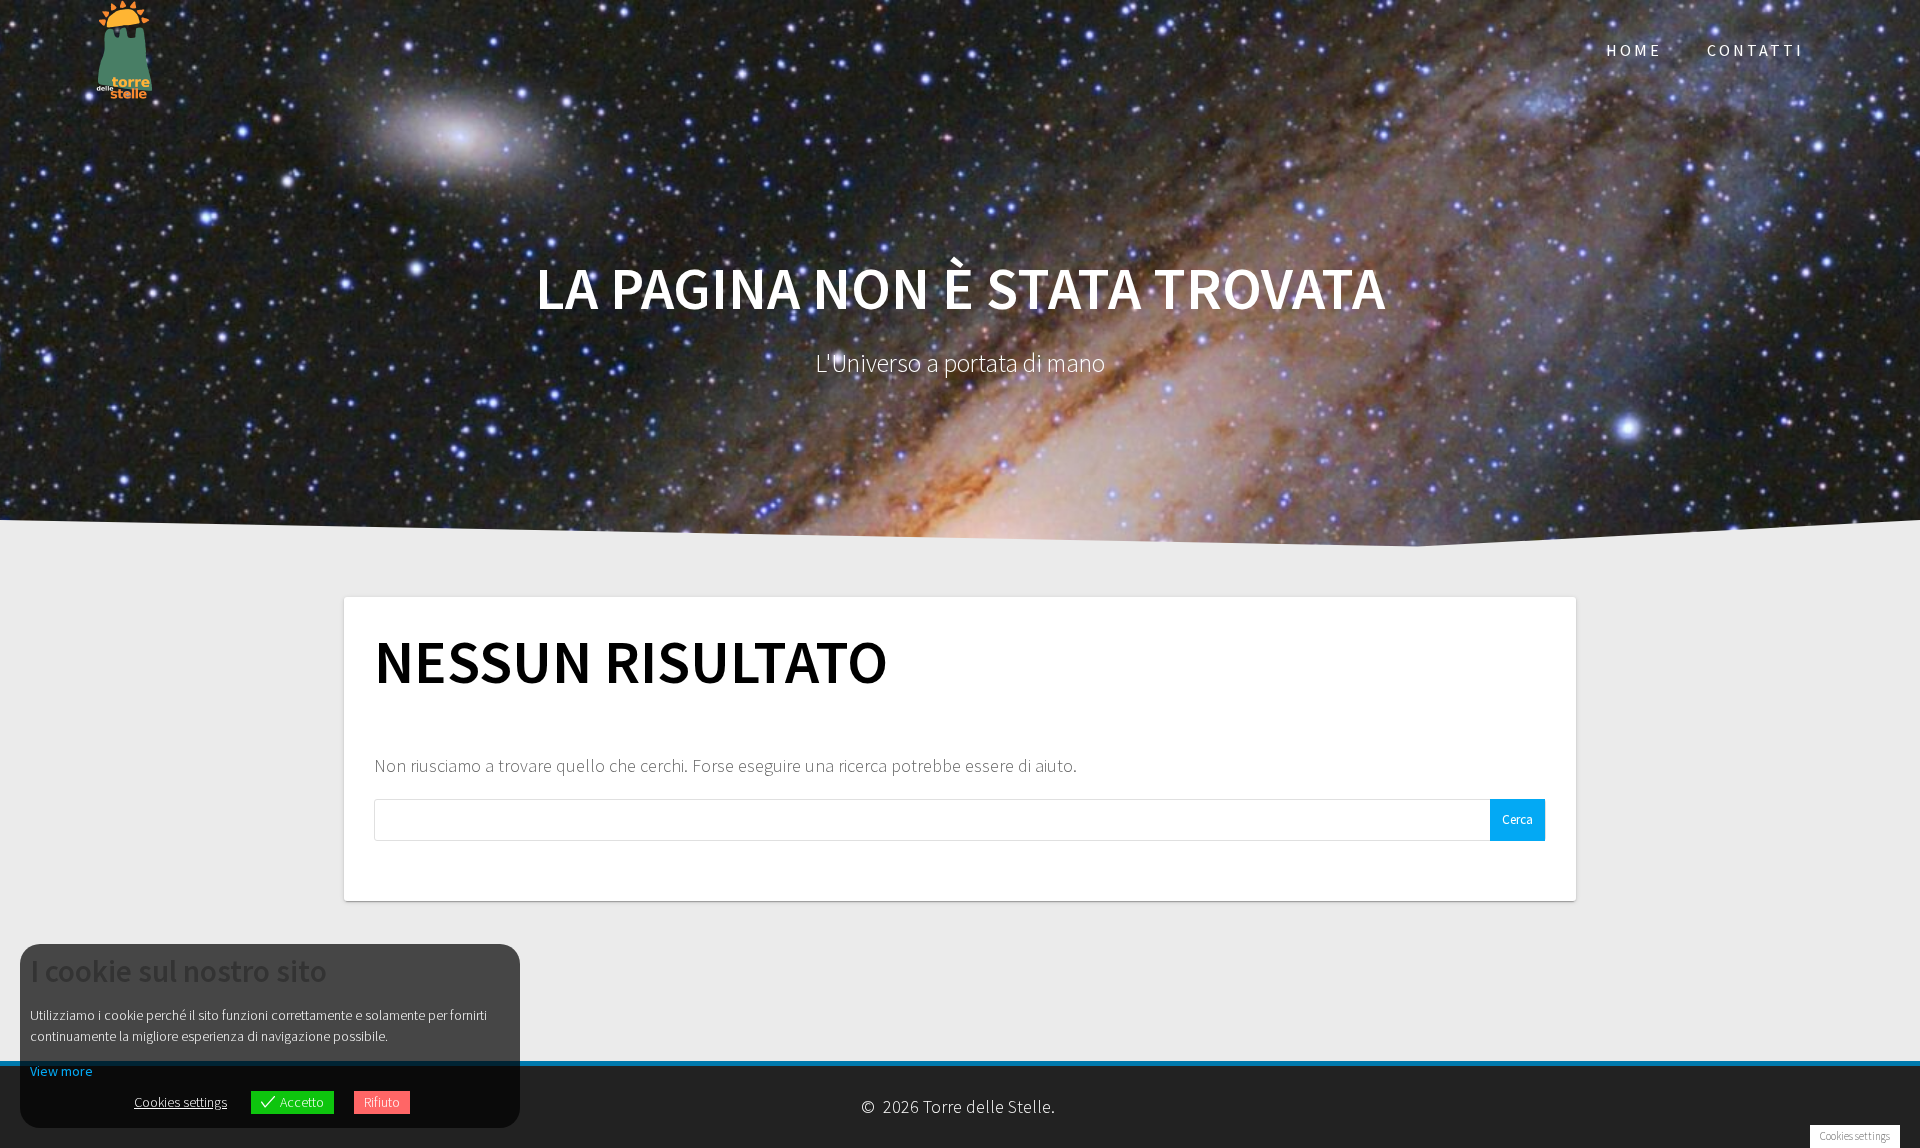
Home (1634, 50)
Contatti (1755, 50)
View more (61, 1071)
